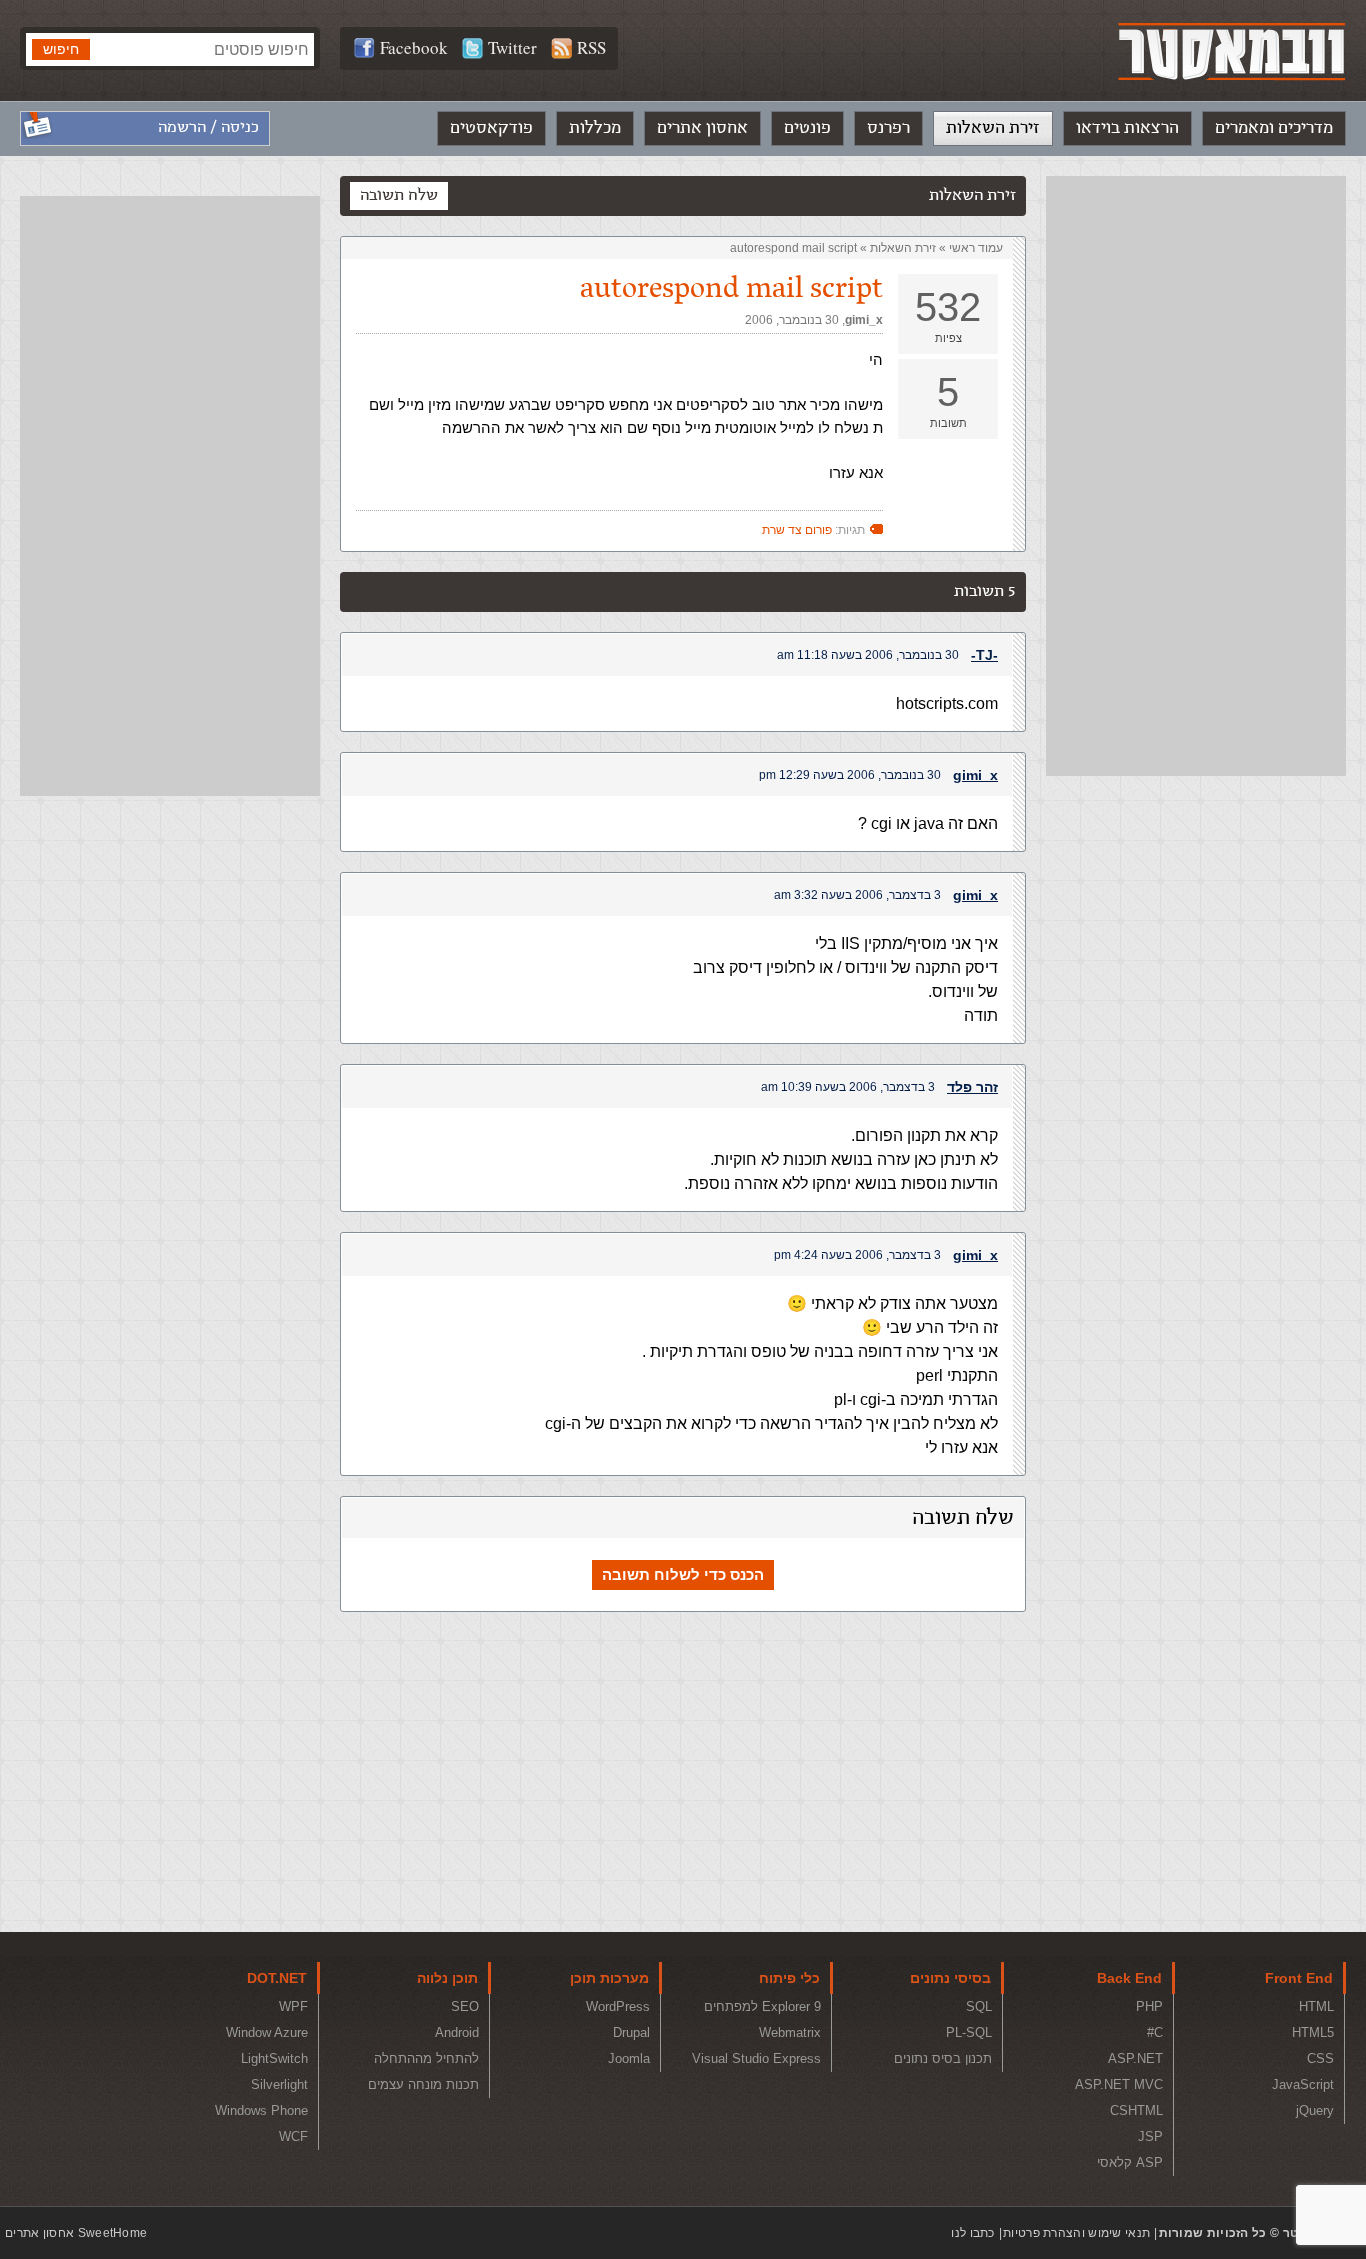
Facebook (414, 47)
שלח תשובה (399, 195)
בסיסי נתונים (950, 1978)
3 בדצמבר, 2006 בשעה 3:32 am (857, 895)
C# (1155, 2032)
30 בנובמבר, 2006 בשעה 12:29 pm (850, 775)
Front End (1299, 1978)
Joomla (629, 2058)
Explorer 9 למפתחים (762, 2006)
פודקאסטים (491, 128)
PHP (1149, 2006)
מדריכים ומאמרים (1274, 128)
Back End (1129, 1978)
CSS (1320, 2058)
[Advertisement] (1196, 476)
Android (457, 2032)
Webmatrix (790, 2032)
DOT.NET (277, 1978)
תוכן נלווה (447, 1978)
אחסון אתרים (702, 128)
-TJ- (984, 655)
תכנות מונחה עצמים (423, 2084)
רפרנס (888, 128)
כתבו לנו (972, 2233)
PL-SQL (969, 2032)
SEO (465, 2006)
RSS (591, 47)
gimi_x (864, 320)
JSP (1150, 2136)
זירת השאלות (993, 128)
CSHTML (1136, 2110)
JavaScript (1303, 2084)
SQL (979, 2006)
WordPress (618, 2006)
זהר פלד (972, 1087)
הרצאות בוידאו (1127, 128)
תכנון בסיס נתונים (943, 2058)
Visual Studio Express (756, 2058)
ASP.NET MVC (1119, 2084)
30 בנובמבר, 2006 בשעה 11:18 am (868, 655)
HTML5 (1313, 2032)
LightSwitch (274, 2058)
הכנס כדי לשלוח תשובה (683, 1574)
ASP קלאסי (1130, 2162)
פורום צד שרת (797, 530)
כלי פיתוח (789, 1978)
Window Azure (267, 2032)
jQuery (1315, 2110)
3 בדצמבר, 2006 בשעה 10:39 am (848, 1087)
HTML (1316, 2006)
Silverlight (279, 2084)
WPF (293, 2006)
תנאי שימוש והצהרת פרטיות (1076, 2233)
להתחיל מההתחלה (426, 2058)
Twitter (512, 47)
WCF (293, 2136)
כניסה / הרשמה (208, 127)
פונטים (807, 128)
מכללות (595, 128)
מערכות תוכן (609, 1978)
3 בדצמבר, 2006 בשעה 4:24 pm (857, 1255)
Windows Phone (261, 2110)
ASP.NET (1135, 2058)
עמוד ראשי (976, 248)
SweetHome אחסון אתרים (76, 2233)
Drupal (631, 2032)
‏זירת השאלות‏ (903, 248)
